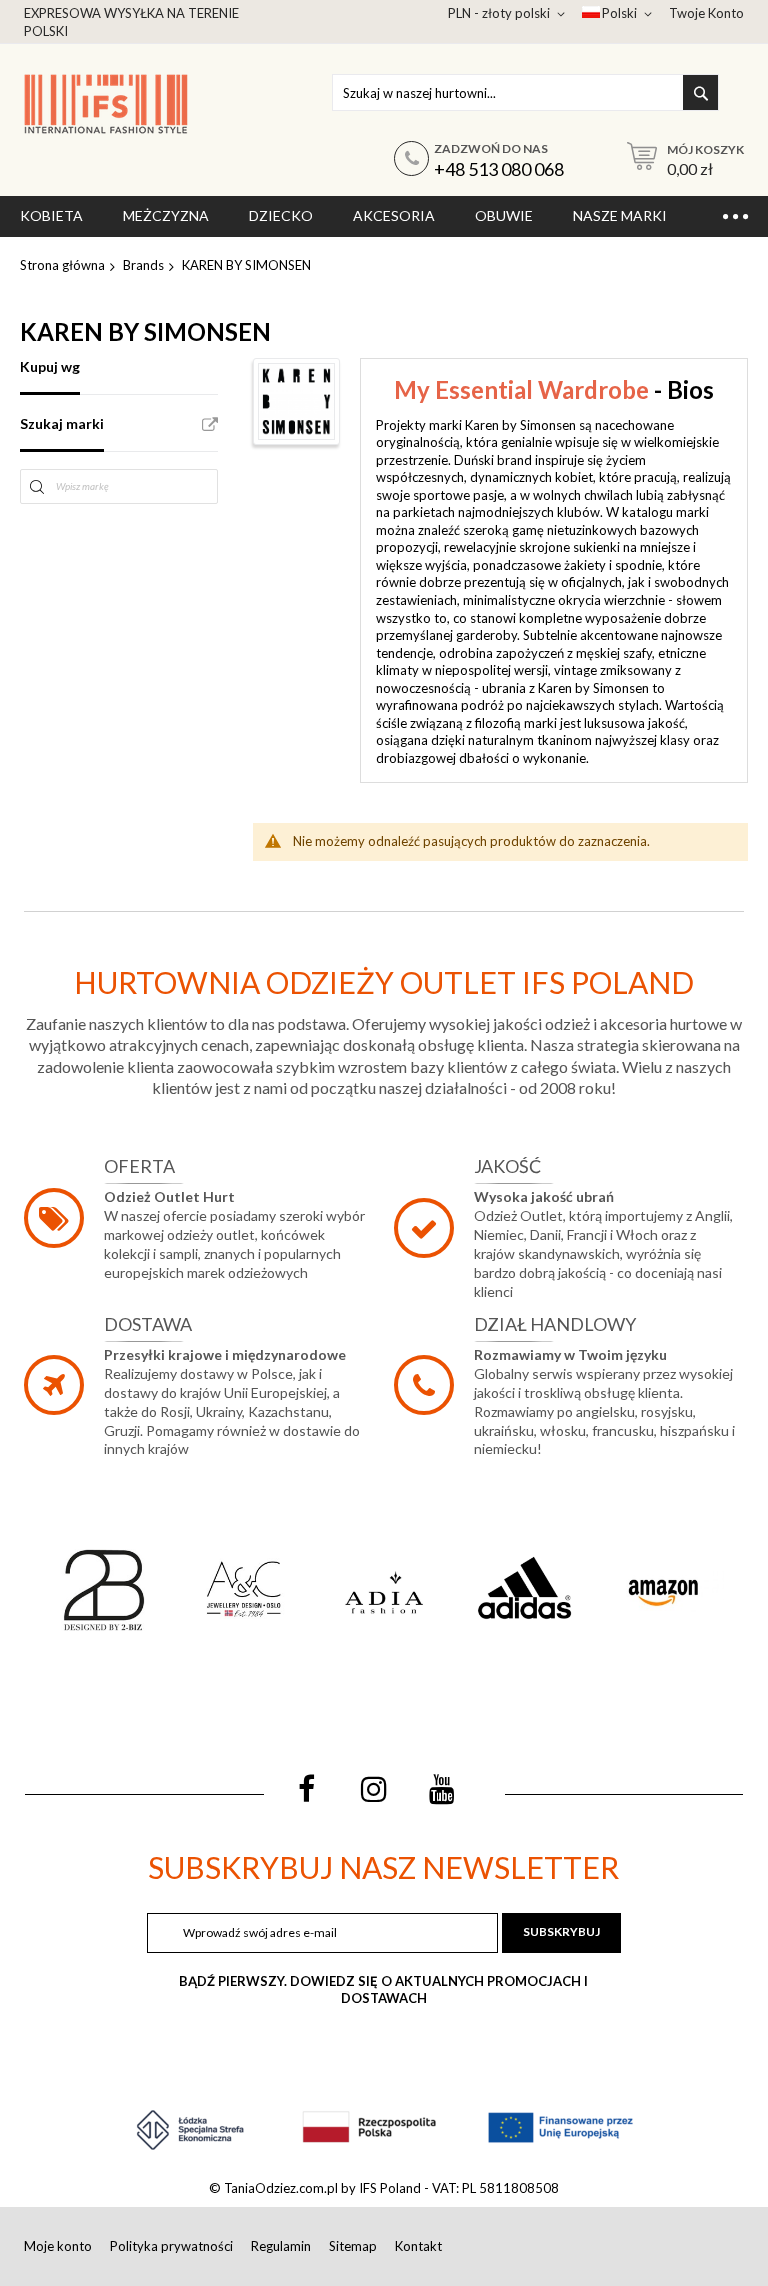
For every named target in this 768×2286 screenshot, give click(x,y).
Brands (143, 265)
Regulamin (281, 2246)
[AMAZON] (664, 1590)
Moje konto (58, 2246)
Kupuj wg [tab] (50, 366)
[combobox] (525, 92)
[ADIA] (384, 1590)
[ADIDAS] (524, 1590)
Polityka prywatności (171, 2246)
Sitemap (353, 2246)
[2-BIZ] (104, 1590)
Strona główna (62, 265)
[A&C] (244, 1590)
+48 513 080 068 (499, 169)
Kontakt (418, 2246)
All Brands (210, 425)
